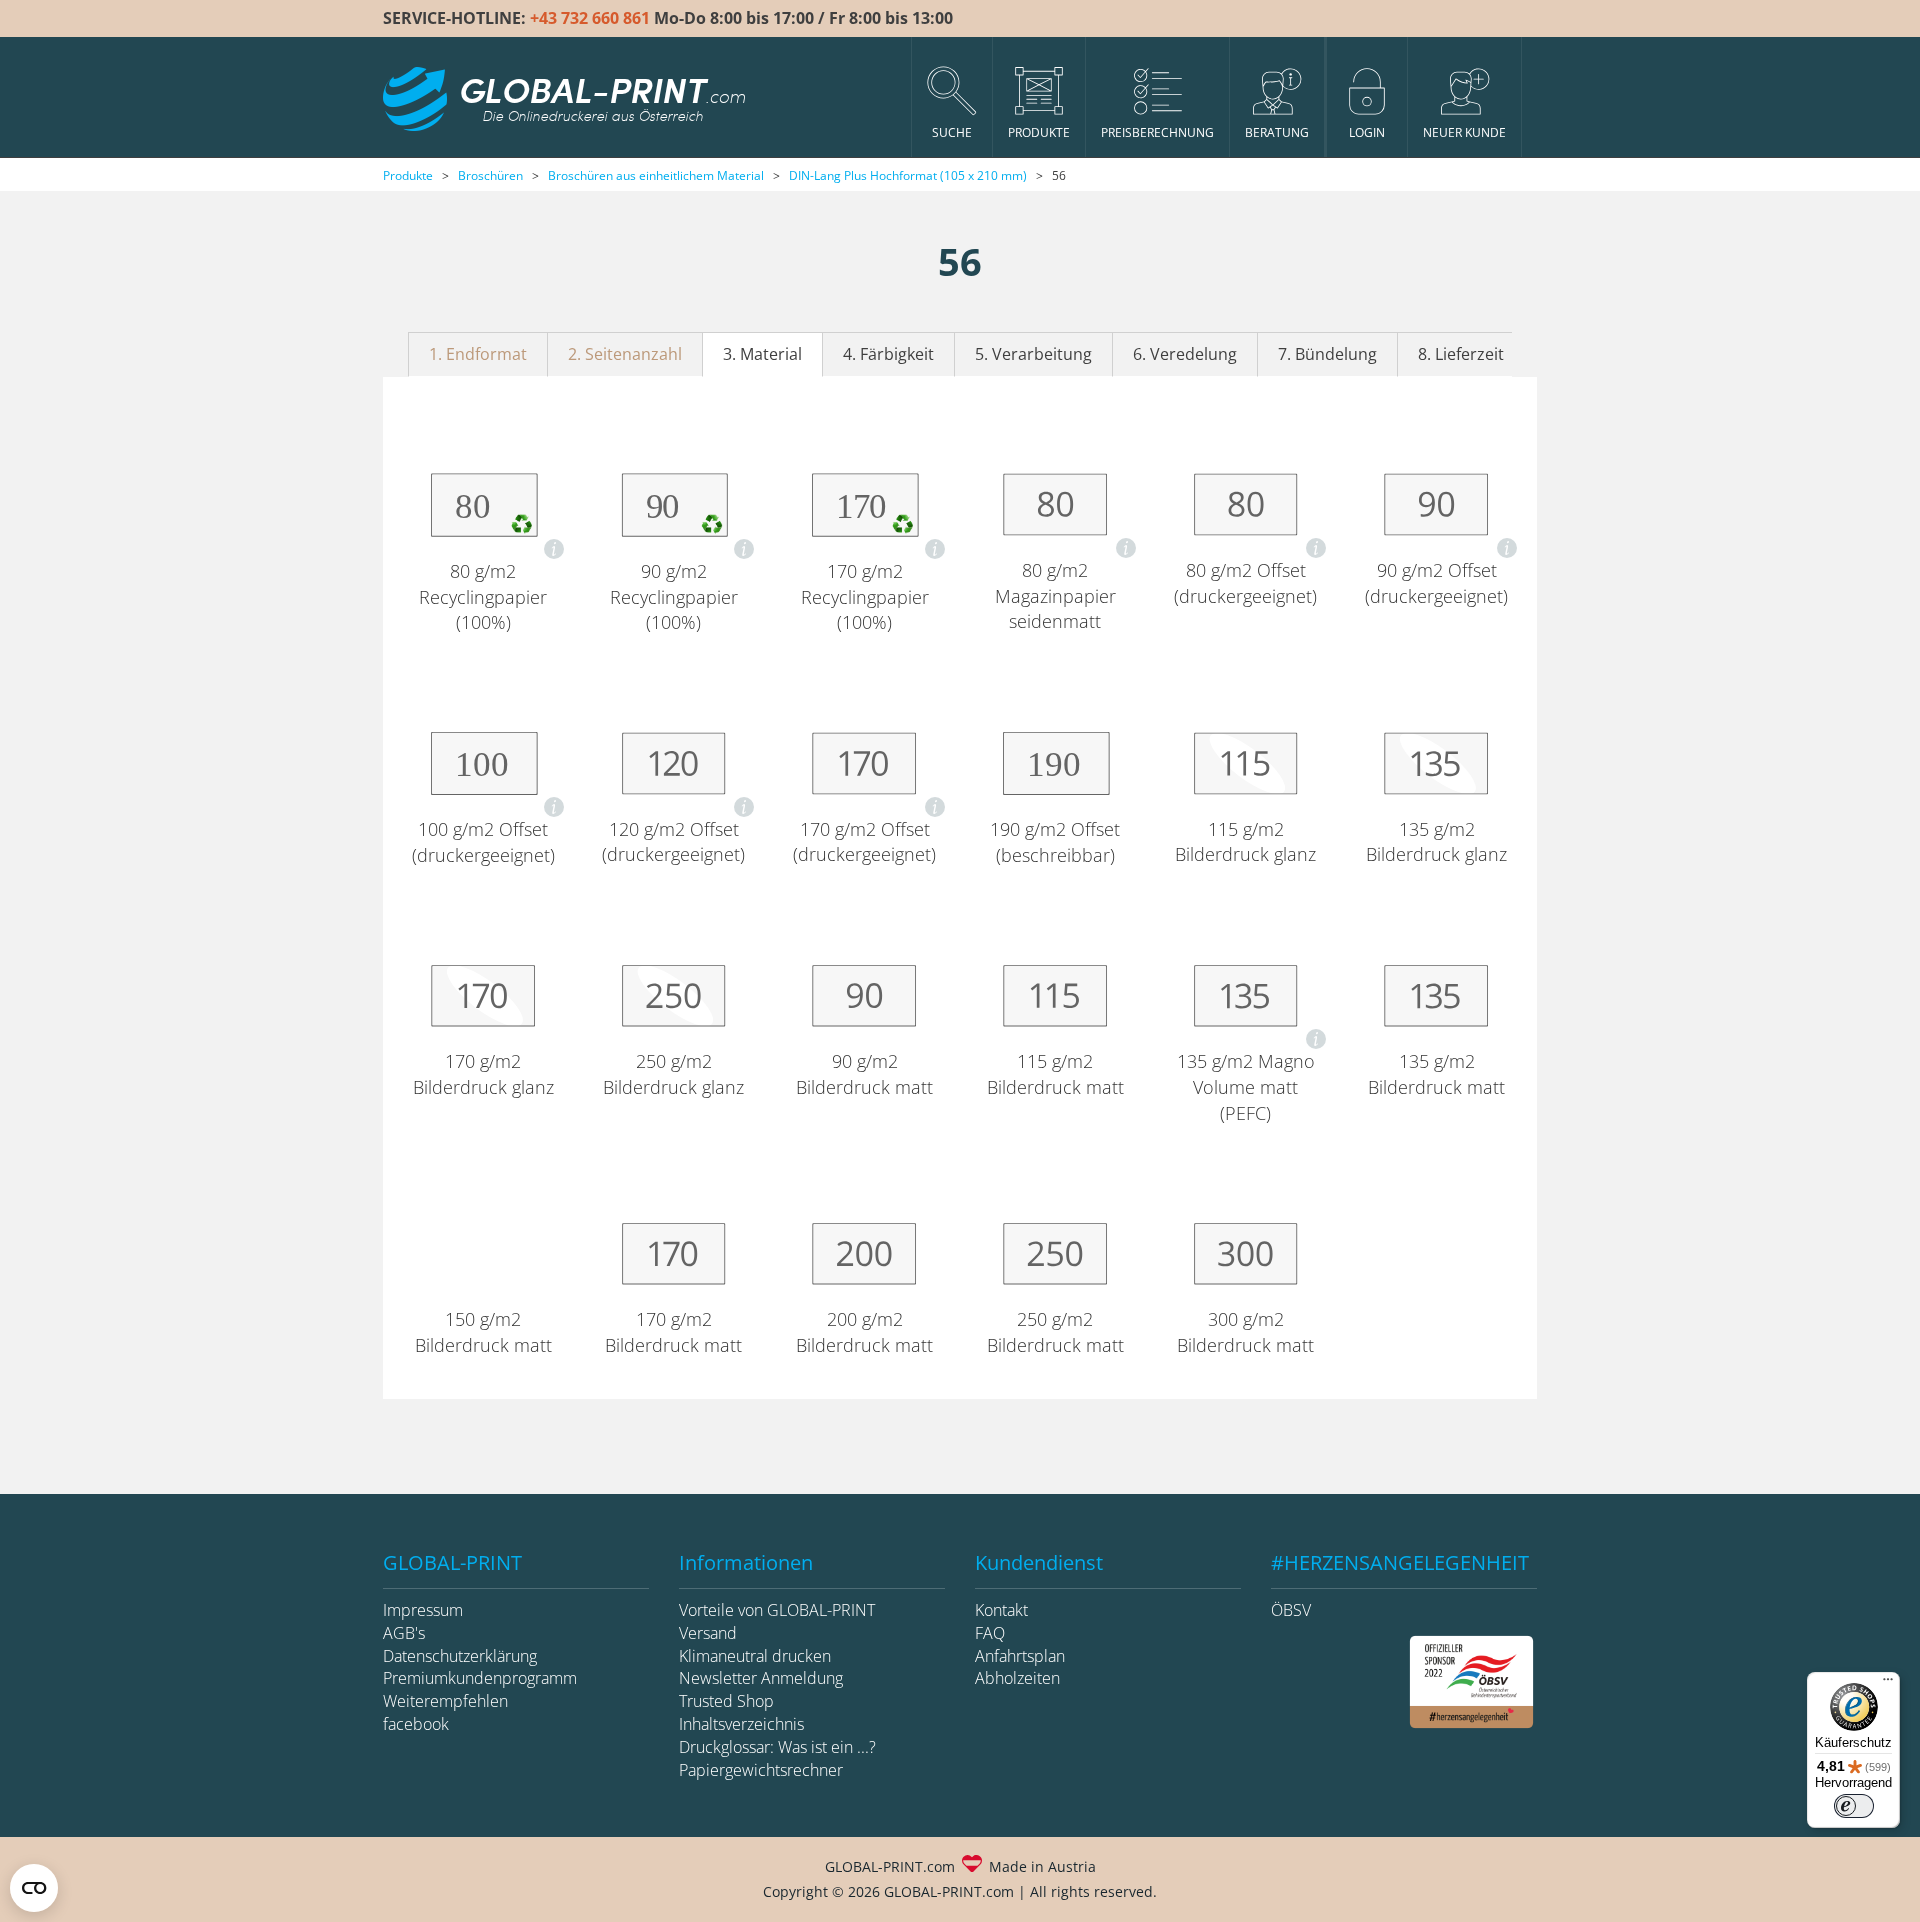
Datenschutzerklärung (460, 1656)
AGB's (404, 1633)
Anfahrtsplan (1020, 1656)
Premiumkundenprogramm (480, 1678)
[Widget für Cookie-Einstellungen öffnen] (34, 1888)
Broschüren (490, 175)
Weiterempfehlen (445, 1701)
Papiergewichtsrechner (761, 1770)
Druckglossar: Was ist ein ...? (777, 1747)
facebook (416, 1724)
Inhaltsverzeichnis (741, 1724)
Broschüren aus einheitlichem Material (656, 175)
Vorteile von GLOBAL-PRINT (777, 1610)
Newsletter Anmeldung (761, 1678)
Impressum (423, 1610)
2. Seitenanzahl (625, 354)
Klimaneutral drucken (755, 1656)
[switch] (1854, 1806)
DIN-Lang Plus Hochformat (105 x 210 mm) (908, 175)
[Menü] (1888, 1684)
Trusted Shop (726, 1701)
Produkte (408, 175)
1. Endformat (478, 354)
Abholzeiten (1017, 1678)
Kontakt (1001, 1610)
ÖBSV (1291, 1610)
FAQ (990, 1633)
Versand (708, 1633)
